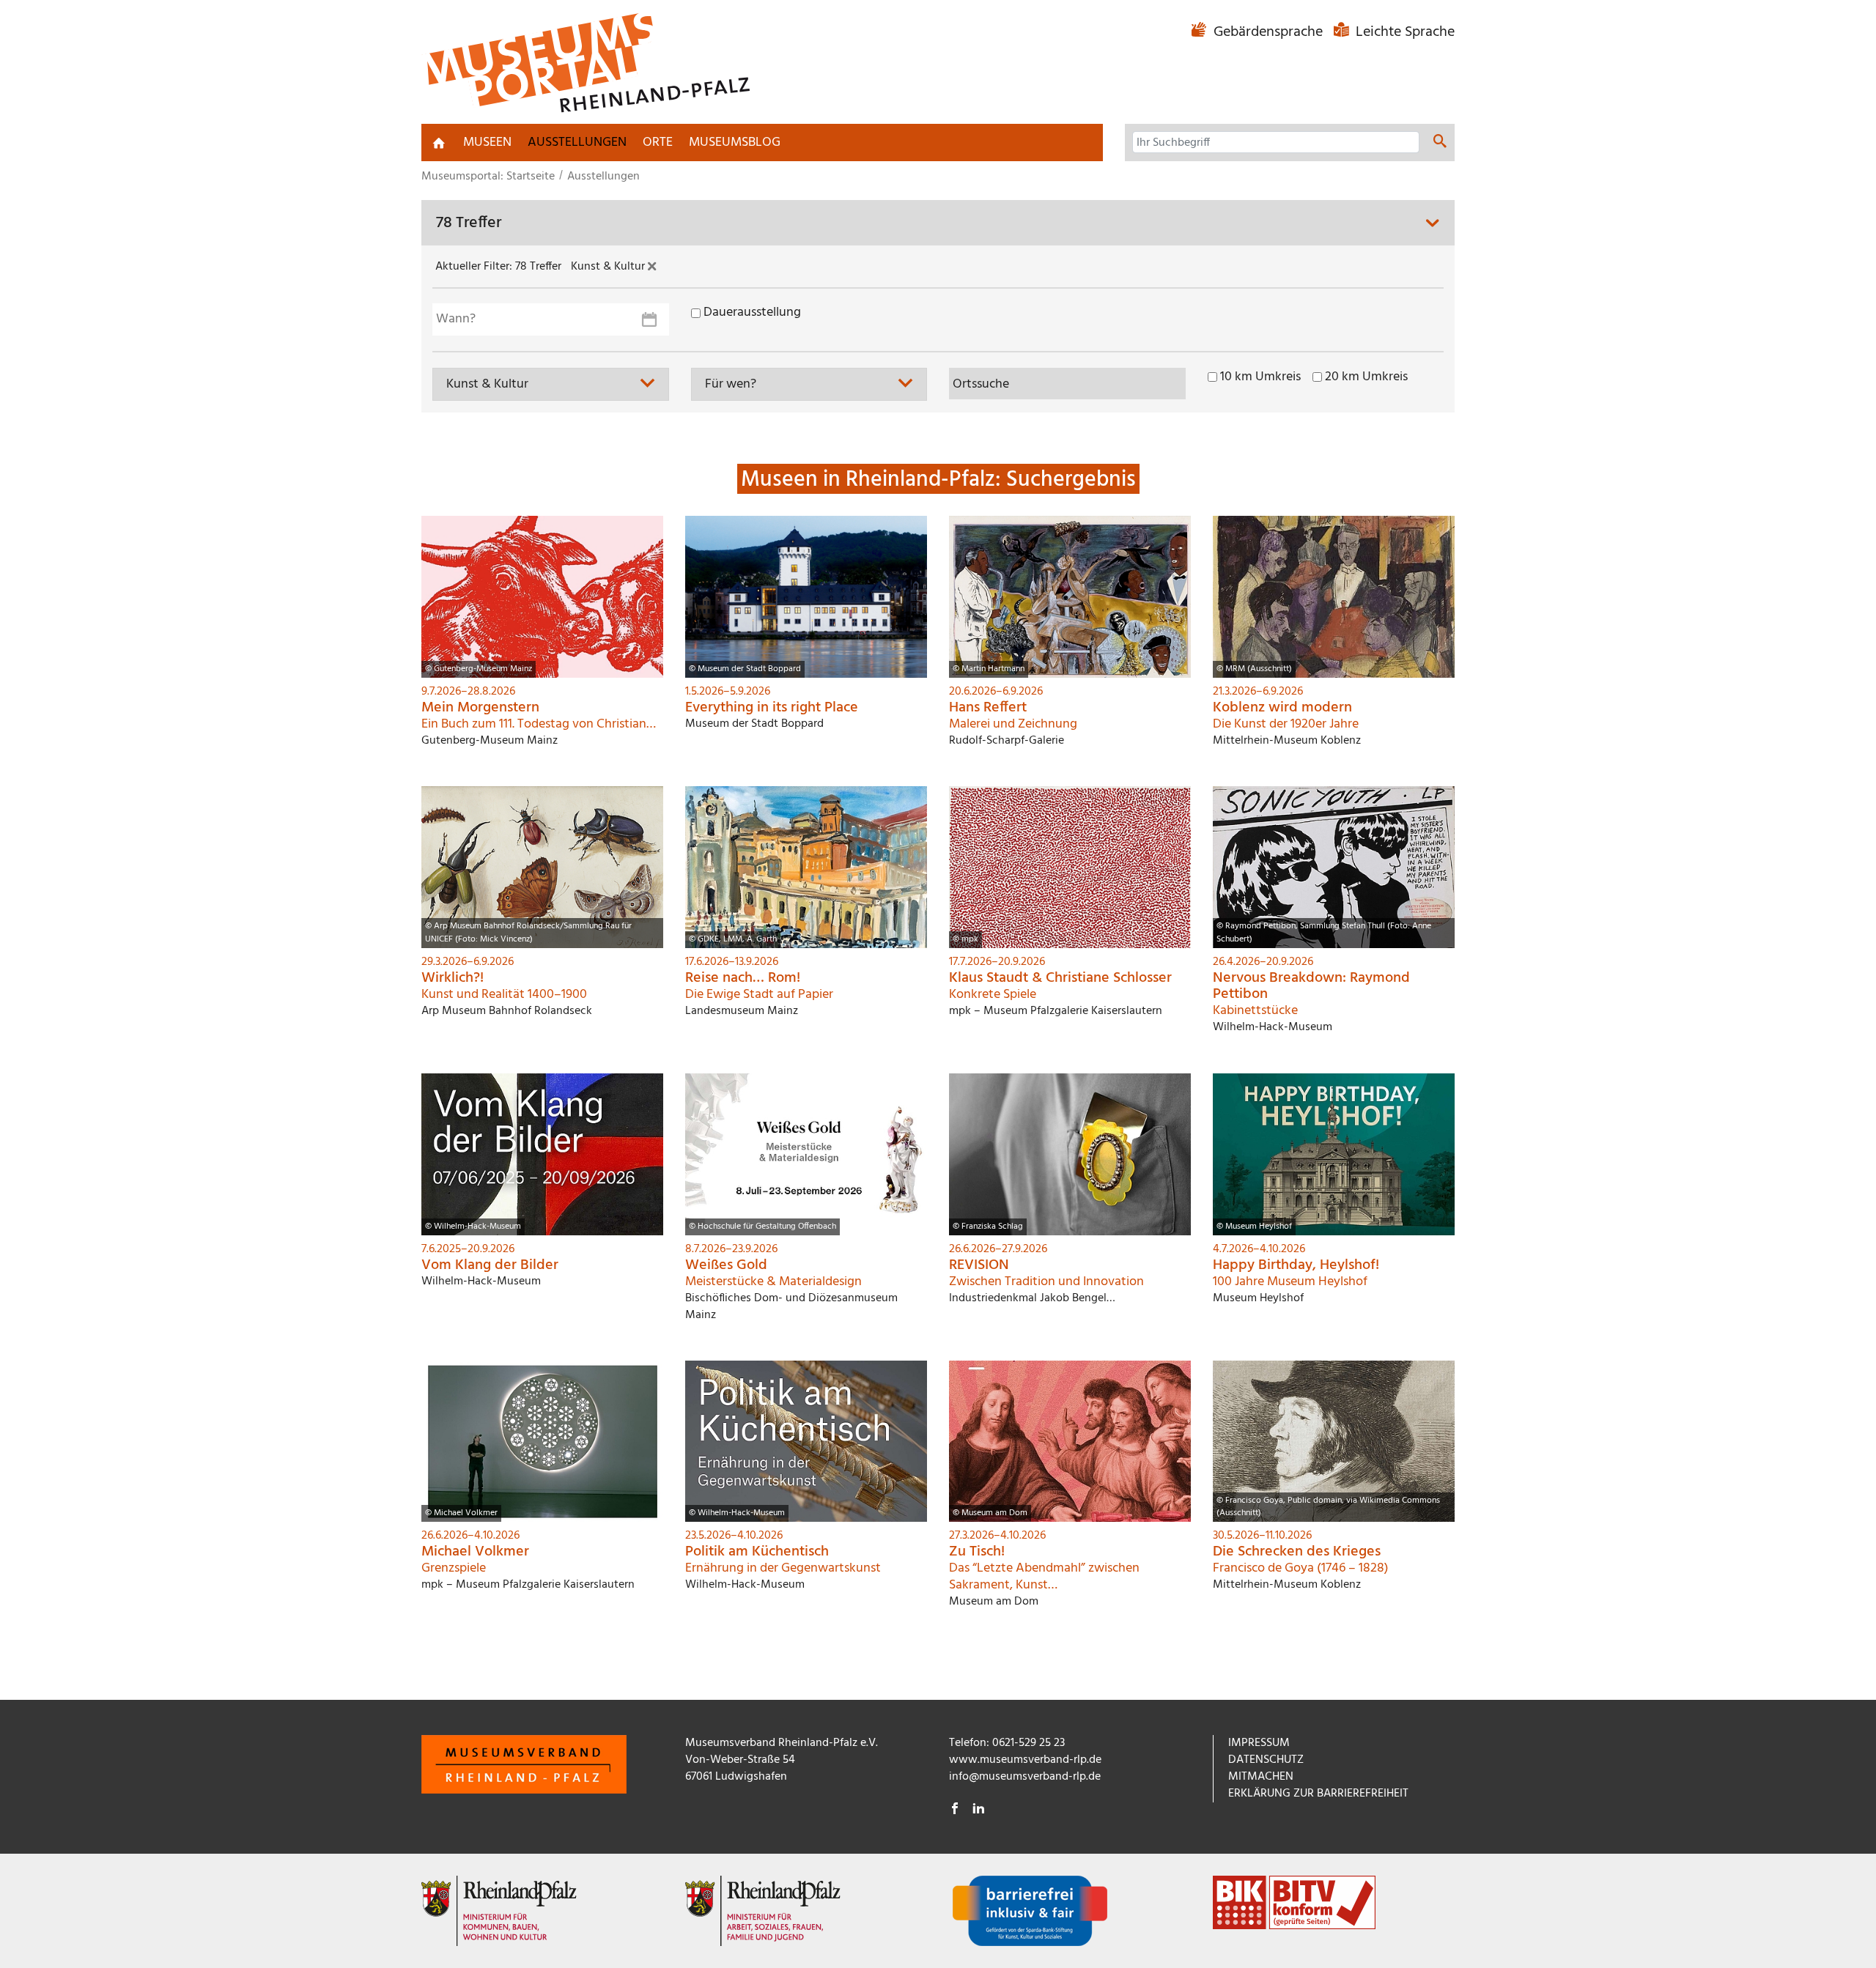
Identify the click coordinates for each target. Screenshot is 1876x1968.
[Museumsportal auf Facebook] (955, 1810)
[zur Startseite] (439, 143)
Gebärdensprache (1268, 32)
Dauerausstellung (752, 313)
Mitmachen (1261, 1777)
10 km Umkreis (1260, 377)
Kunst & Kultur (609, 267)
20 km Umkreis (1366, 377)
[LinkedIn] (978, 1810)
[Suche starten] (1440, 144)
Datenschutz (1266, 1760)
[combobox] (551, 384)
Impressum (1259, 1743)
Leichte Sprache (1403, 32)
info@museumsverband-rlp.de (1025, 1777)
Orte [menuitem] (658, 143)
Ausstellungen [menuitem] (577, 143)
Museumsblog (735, 143)
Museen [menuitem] (487, 143)
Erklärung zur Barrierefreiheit (1318, 1794)
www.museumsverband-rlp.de (1025, 1760)
